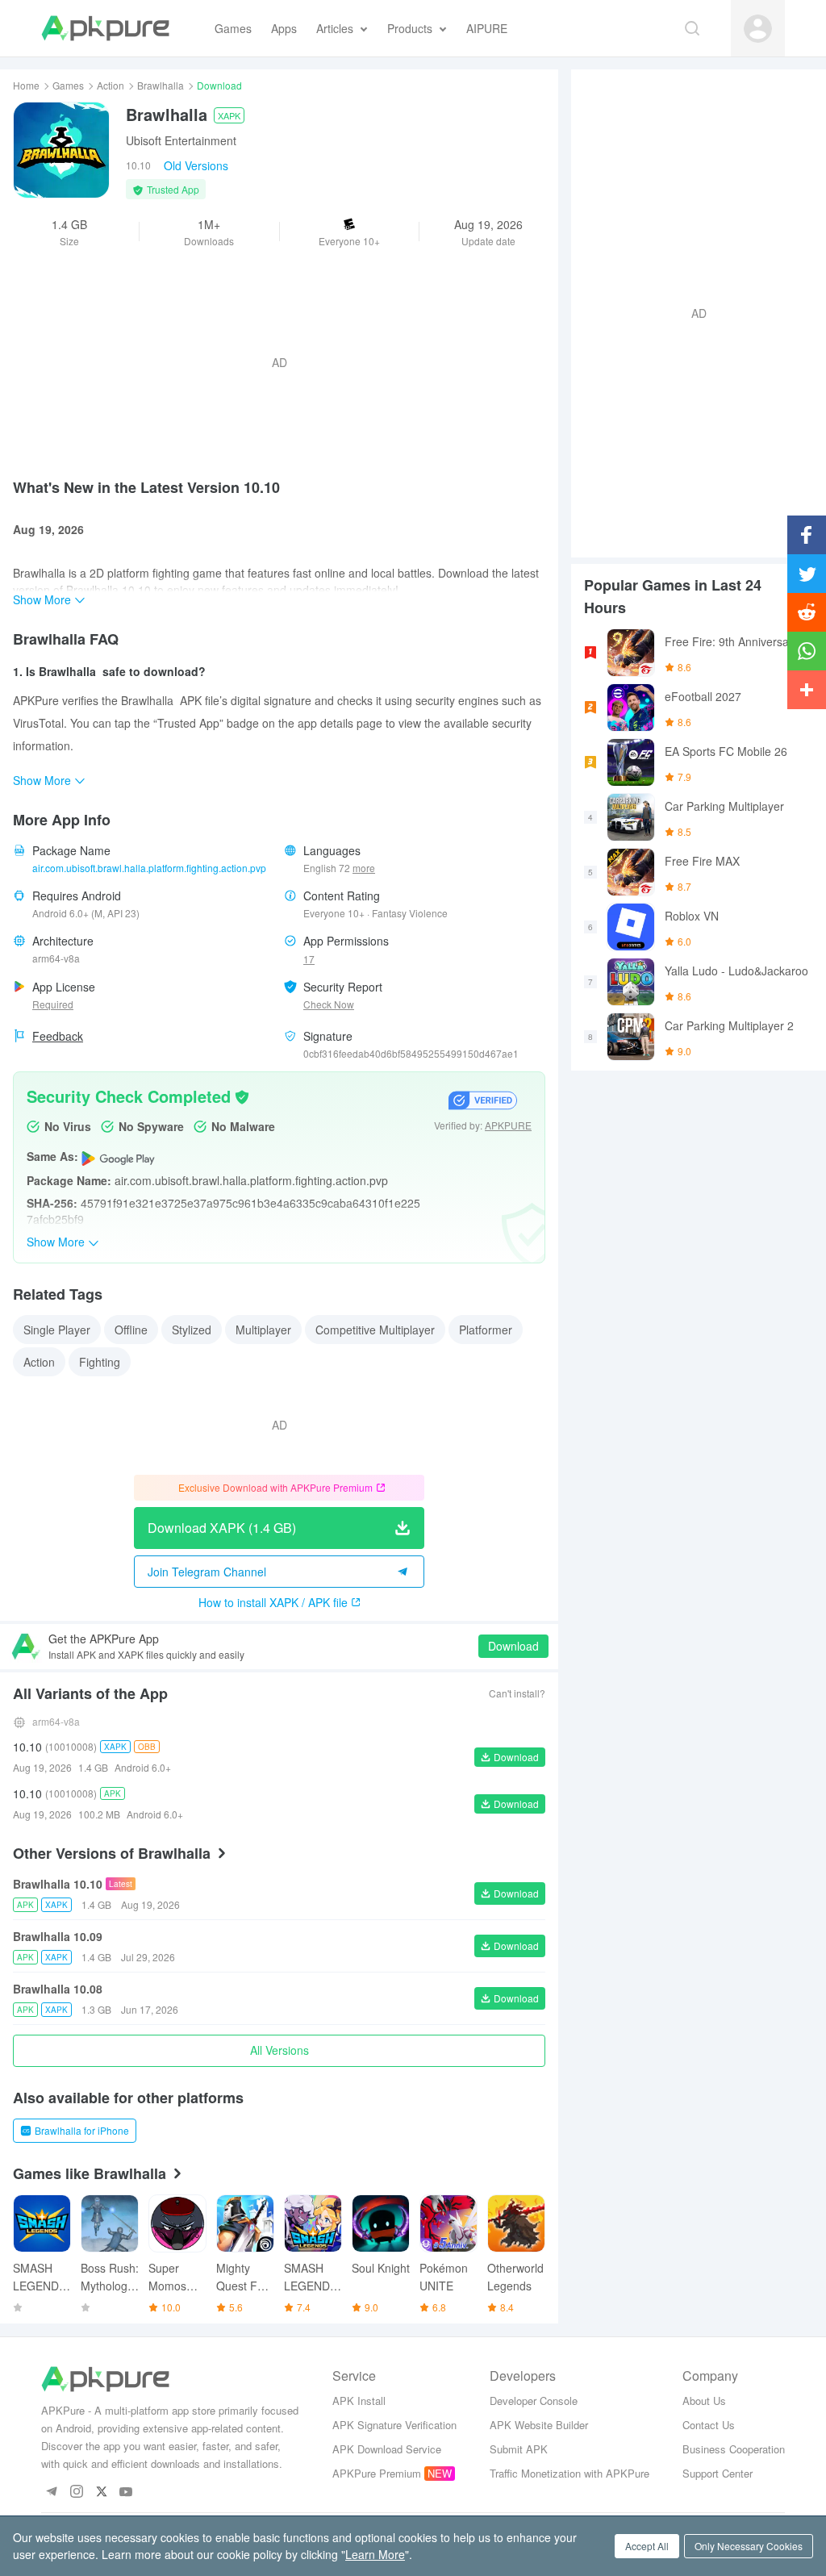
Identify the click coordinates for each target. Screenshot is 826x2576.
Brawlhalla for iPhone (82, 2130)
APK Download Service (387, 2449)
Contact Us (709, 2425)
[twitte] (101, 2492)
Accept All (647, 2546)
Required (53, 1004)
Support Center (718, 2473)
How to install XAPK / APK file (273, 1602)
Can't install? (517, 1693)
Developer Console (534, 2401)
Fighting (100, 1362)
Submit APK (519, 2449)
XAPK (229, 115)
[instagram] (76, 2492)
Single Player (57, 1330)
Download (513, 1646)
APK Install (359, 2401)
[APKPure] (105, 28)
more (364, 868)
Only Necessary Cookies (749, 2546)
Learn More (375, 2554)
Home (26, 85)
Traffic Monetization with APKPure (569, 2473)
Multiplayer (263, 1330)
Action (111, 85)
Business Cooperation (734, 2449)
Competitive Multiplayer (375, 1330)
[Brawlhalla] (61, 150)
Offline (131, 1330)
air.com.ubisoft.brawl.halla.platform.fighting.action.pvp (149, 868)
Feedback (58, 1036)
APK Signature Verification (394, 2425)
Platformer (486, 1330)
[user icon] (758, 29)
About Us (704, 2401)
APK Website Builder (539, 2425)
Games (68, 85)
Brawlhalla (161, 85)
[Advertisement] (692, 311)
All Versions (280, 2050)
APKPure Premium (377, 2473)
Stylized (192, 1330)
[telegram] (51, 2492)
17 (309, 959)
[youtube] (126, 2492)
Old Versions (196, 165)
